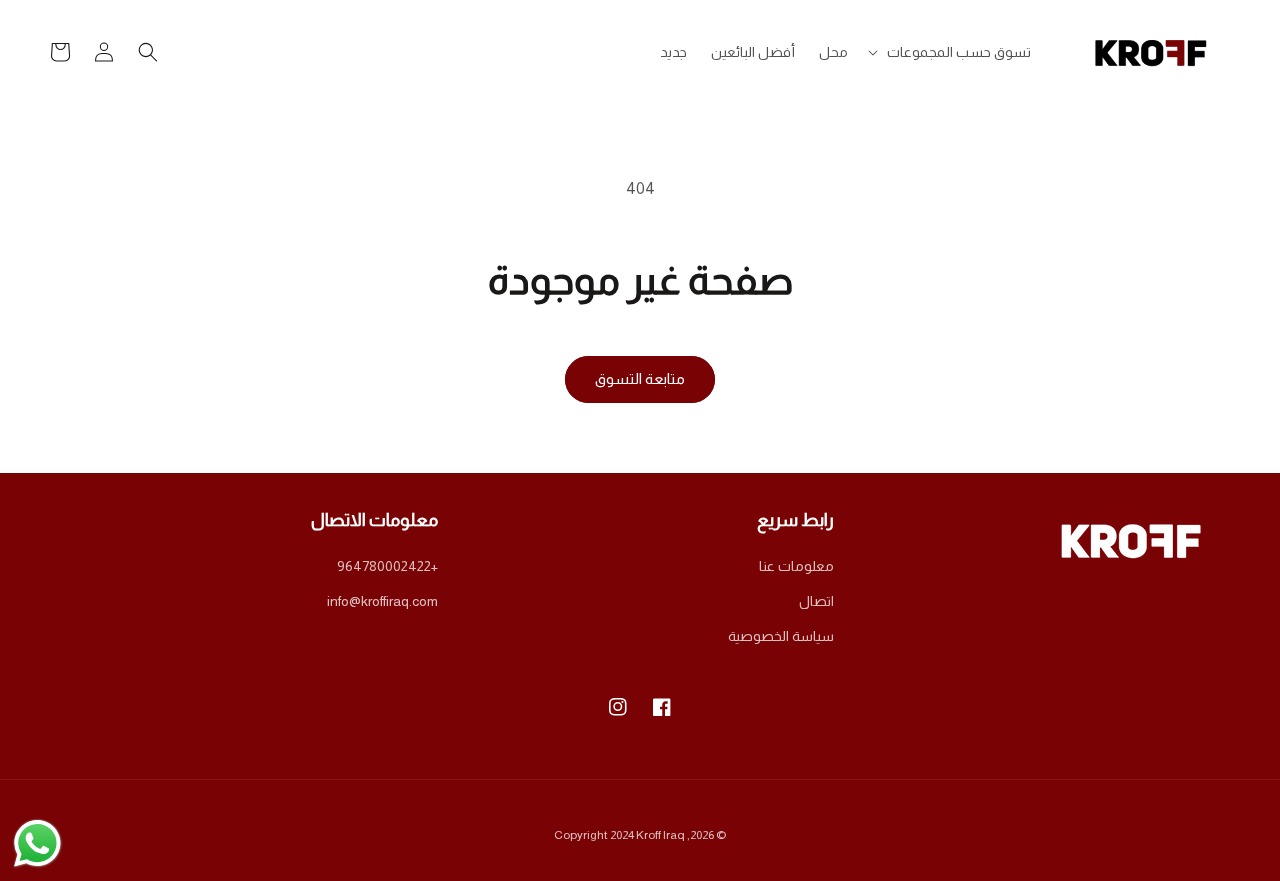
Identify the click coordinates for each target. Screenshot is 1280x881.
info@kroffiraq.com (382, 601)
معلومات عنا (796, 566)
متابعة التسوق (640, 378)
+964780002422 (387, 566)
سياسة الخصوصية (781, 636)
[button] (951, 52)
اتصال (816, 601)
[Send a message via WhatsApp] (37, 843)
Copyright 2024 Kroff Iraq (619, 835)
